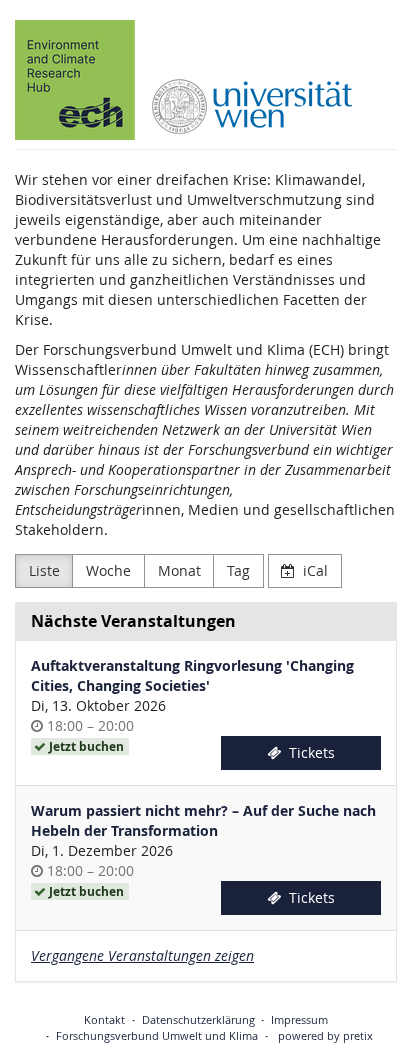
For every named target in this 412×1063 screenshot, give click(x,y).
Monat (179, 570)
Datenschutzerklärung (198, 1019)
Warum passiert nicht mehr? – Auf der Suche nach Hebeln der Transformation (203, 820)
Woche (108, 570)
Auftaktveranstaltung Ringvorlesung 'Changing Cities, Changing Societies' (192, 675)
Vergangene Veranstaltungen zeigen (142, 955)
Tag (238, 570)
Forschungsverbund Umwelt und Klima (157, 1035)
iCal (313, 570)
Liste (44, 570)
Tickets (310, 752)
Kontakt (104, 1019)
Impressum (299, 1019)
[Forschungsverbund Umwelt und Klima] (183, 80)
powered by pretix (325, 1035)
